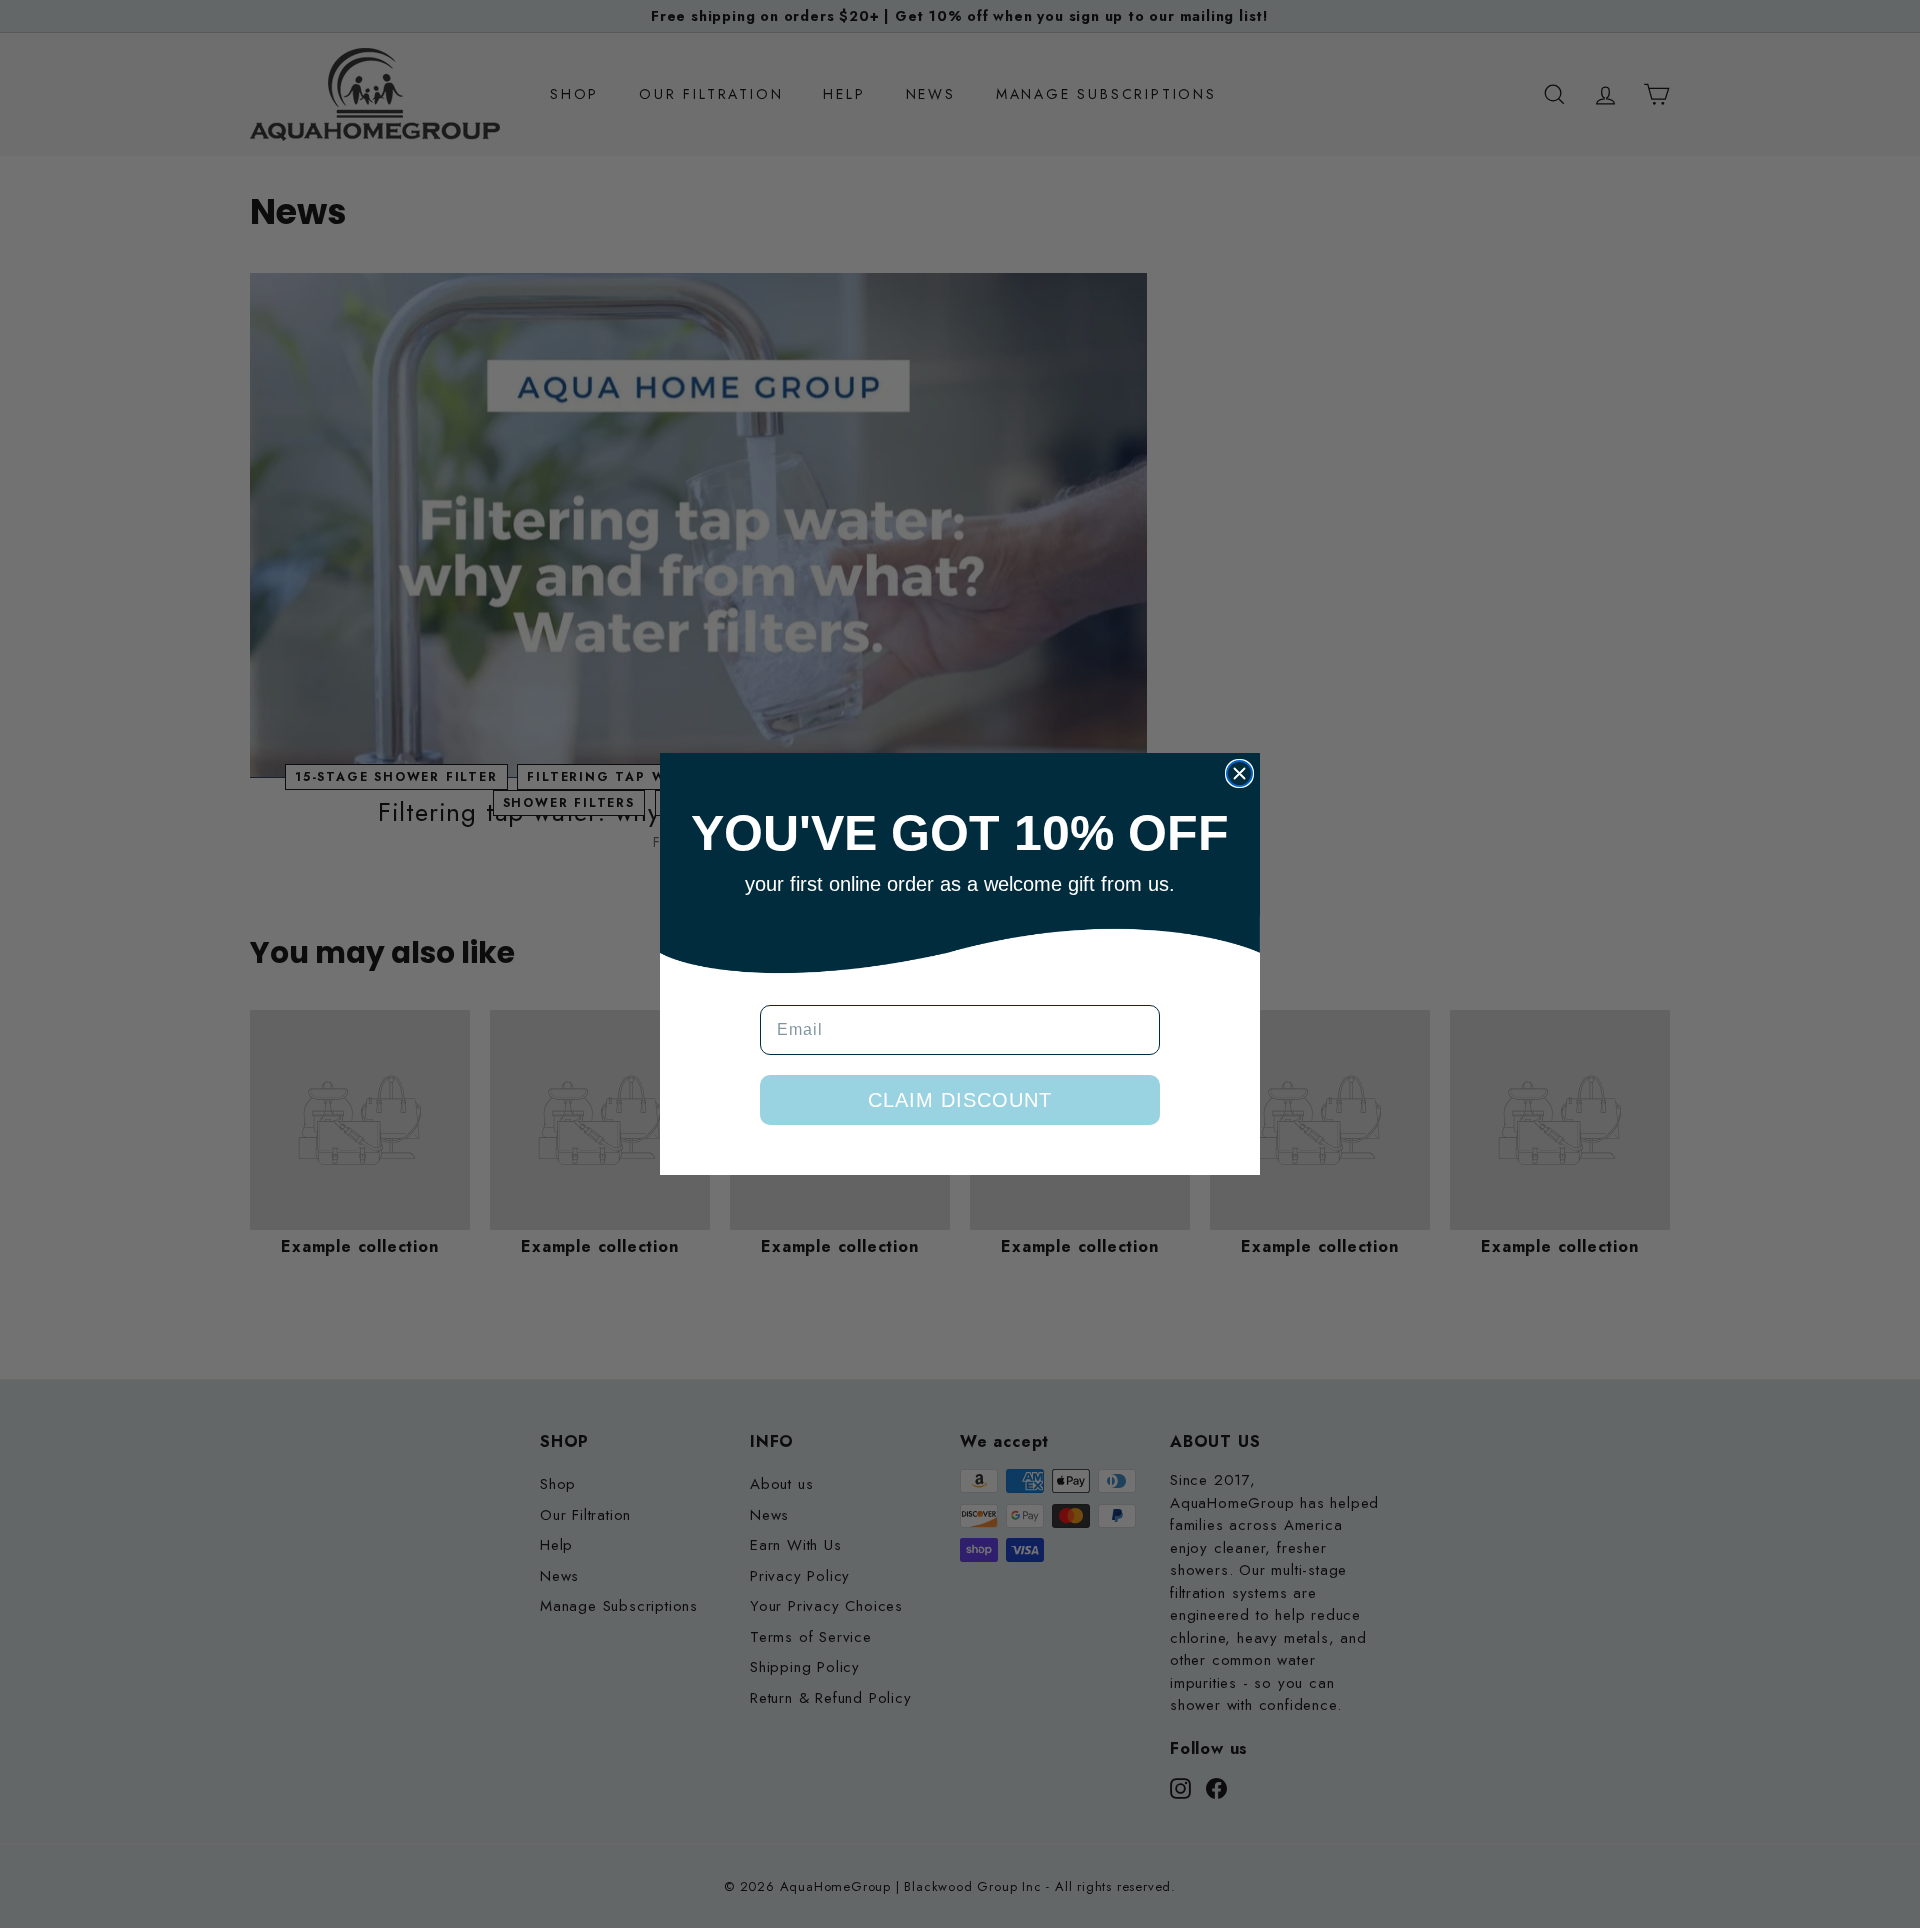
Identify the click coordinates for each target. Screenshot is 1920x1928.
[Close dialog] (1239, 773)
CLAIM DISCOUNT (960, 1100)
